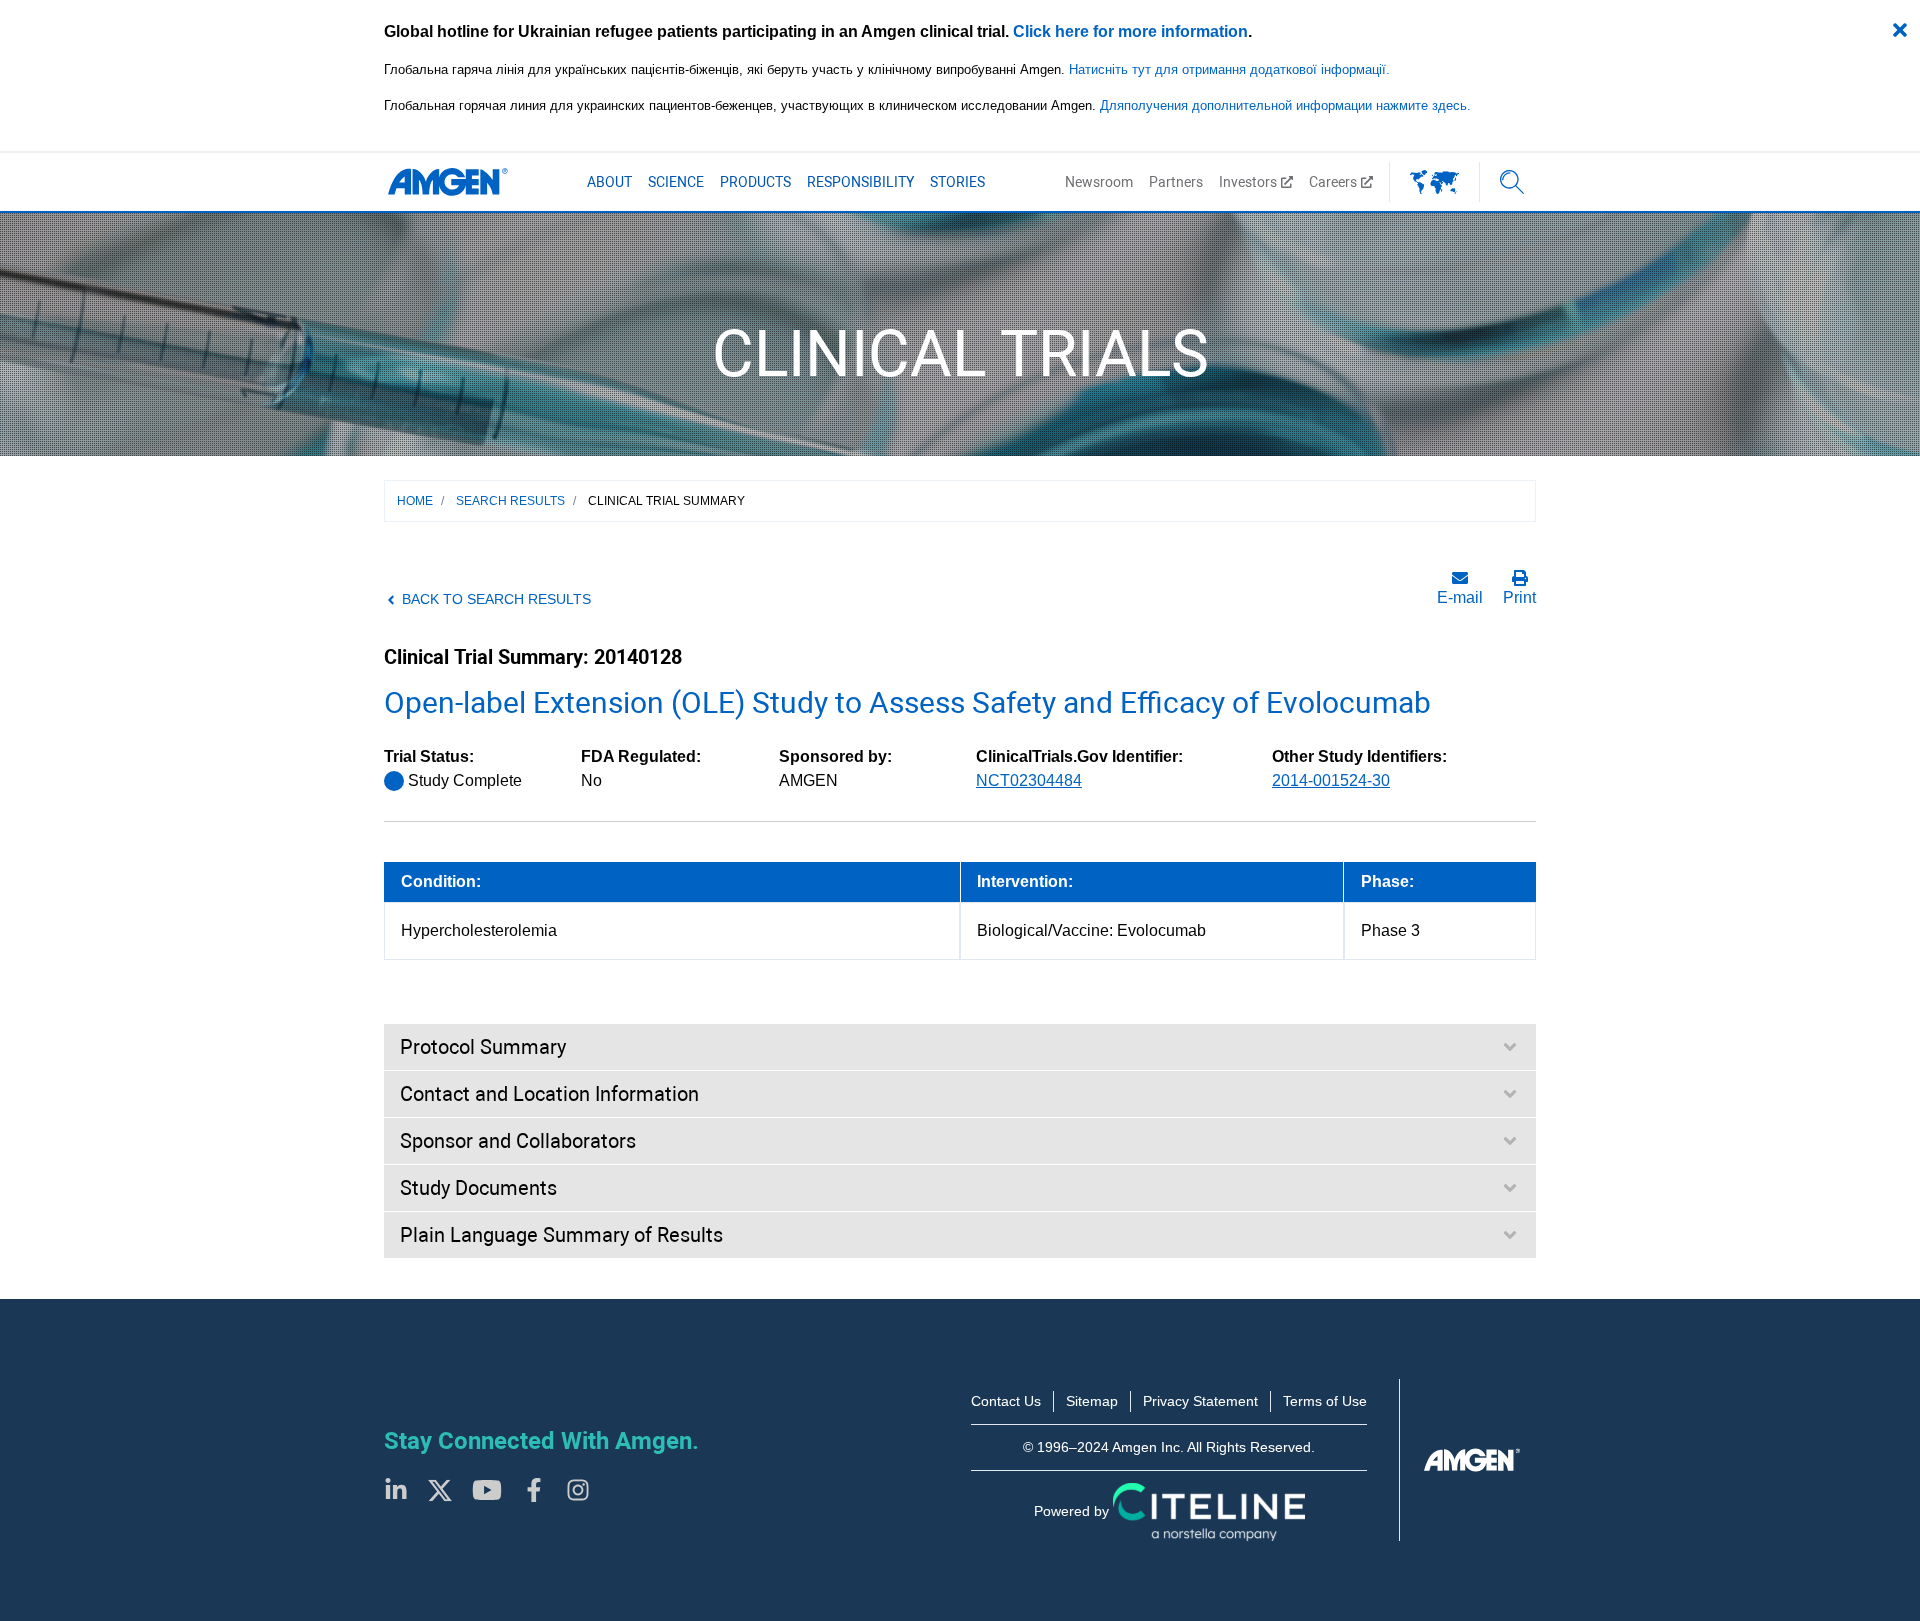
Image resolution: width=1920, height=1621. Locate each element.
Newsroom (1099, 182)
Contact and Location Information (549, 1094)
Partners (1176, 182)
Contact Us (1006, 1401)
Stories (957, 182)
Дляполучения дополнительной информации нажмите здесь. (1285, 105)
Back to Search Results (496, 599)
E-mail (1460, 597)
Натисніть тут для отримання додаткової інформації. (1229, 69)
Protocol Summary (483, 1047)
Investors (1248, 182)
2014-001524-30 (1331, 780)
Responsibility (860, 182)
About (609, 182)
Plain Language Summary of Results (561, 1235)
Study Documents (478, 1188)
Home (415, 501)
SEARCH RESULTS (510, 501)
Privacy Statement (1200, 1401)
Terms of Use (1325, 1401)
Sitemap (1092, 1401)
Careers (1333, 182)
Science (676, 182)
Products (755, 182)
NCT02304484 (1029, 780)
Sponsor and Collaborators (518, 1141)
